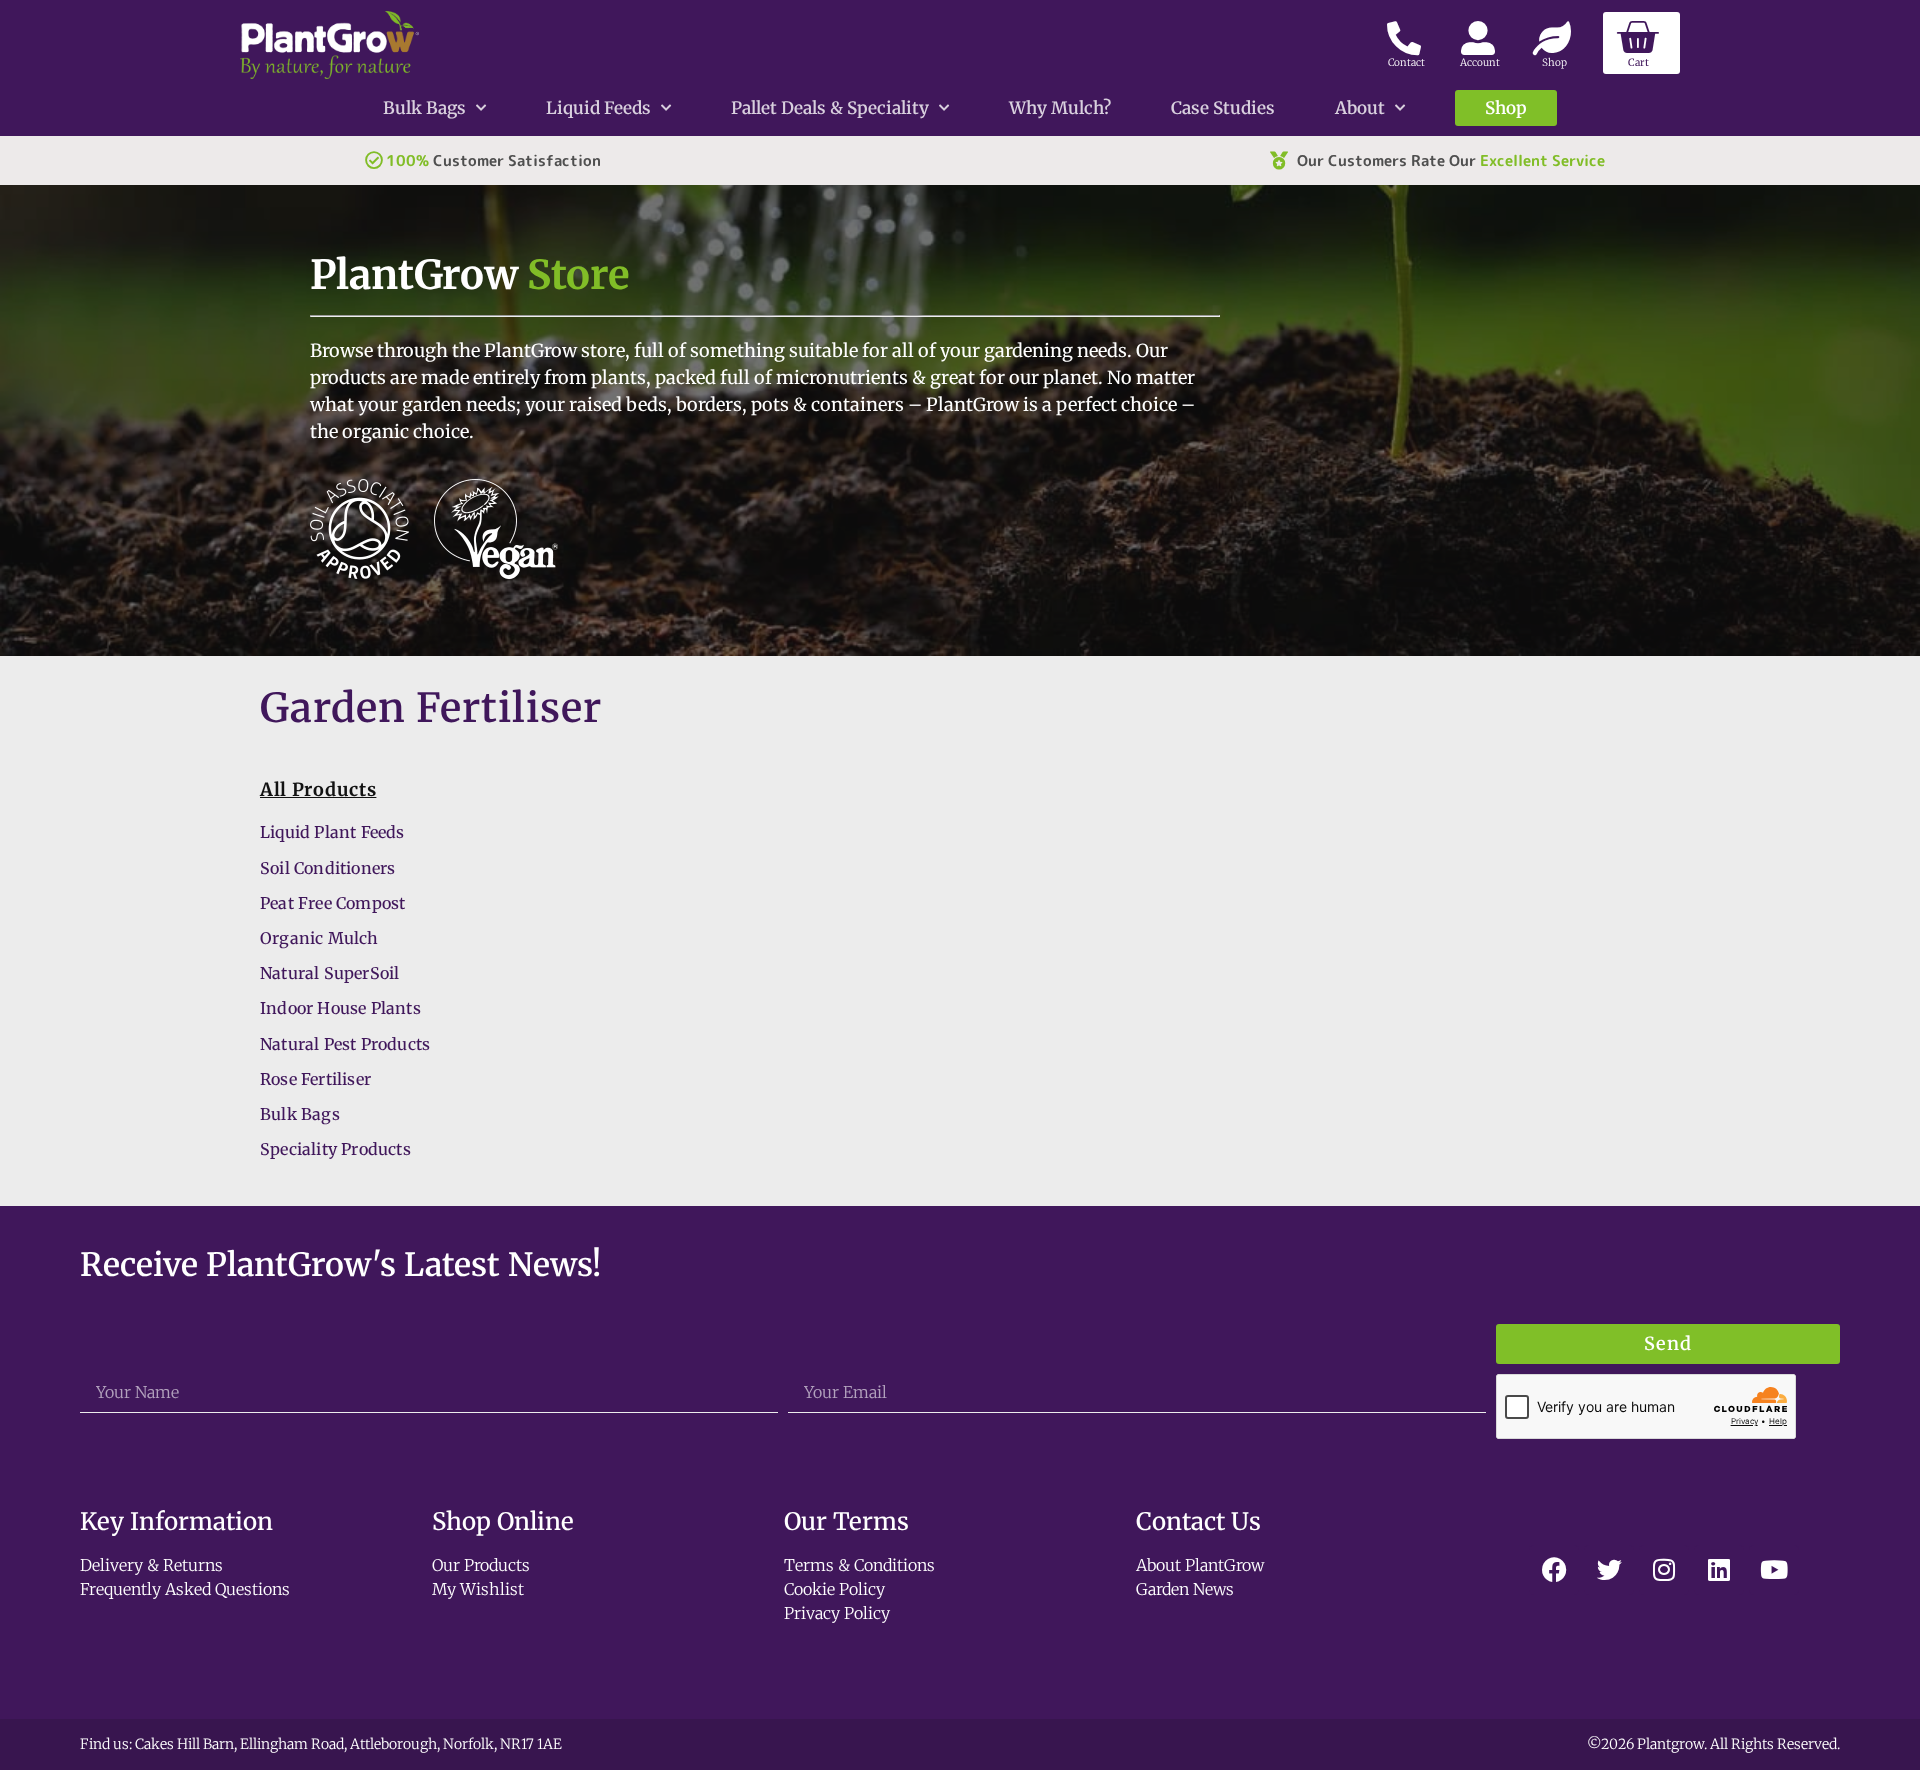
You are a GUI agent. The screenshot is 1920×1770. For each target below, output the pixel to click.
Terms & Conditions (859, 1565)
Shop (1506, 108)
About (1360, 108)
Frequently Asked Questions (185, 1589)
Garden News (1185, 1589)
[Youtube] (1774, 1570)
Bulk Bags (424, 108)
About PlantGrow (1200, 1565)
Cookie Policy (834, 1589)
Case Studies (1223, 108)
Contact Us (1198, 1521)
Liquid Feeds (598, 108)
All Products (318, 789)
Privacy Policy (837, 1613)
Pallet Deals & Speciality (830, 108)
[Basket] (1641, 43)
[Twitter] (1609, 1570)
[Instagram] (1664, 1570)
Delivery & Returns (151, 1565)
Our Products (481, 1565)
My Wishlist (478, 1589)
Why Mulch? (1060, 108)
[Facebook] (1554, 1570)
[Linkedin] (1719, 1570)
